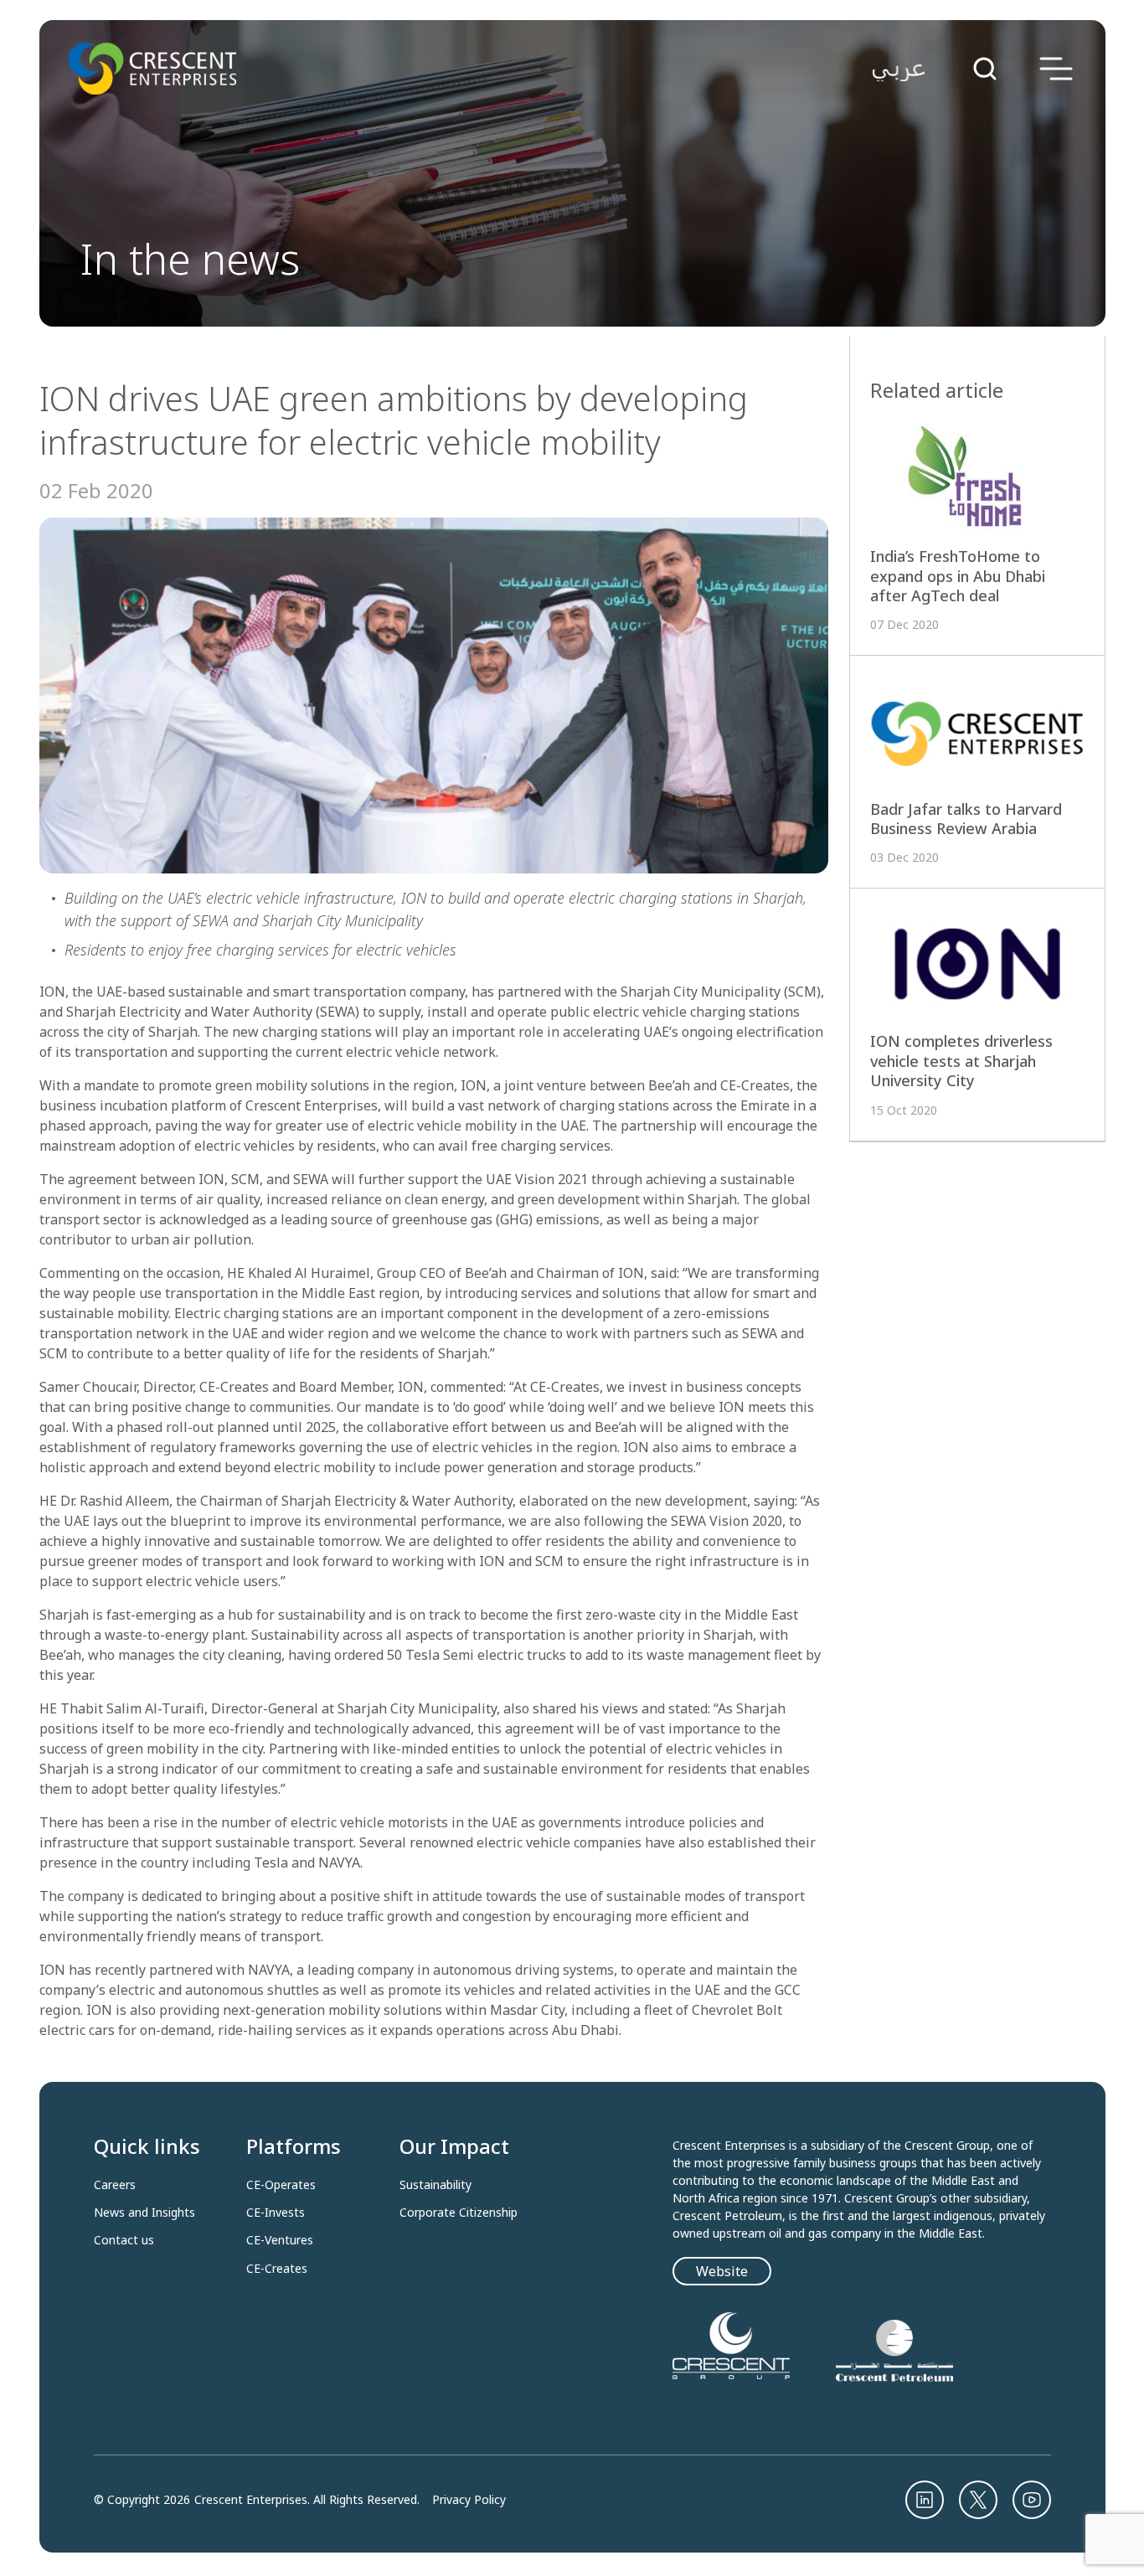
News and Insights (144, 2213)
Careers (115, 2185)
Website (722, 2271)
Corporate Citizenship (459, 2213)
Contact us (124, 2240)
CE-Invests (276, 2213)
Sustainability (435, 2185)
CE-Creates (277, 2269)
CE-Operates (281, 2185)
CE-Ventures (280, 2240)
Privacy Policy (469, 2500)
